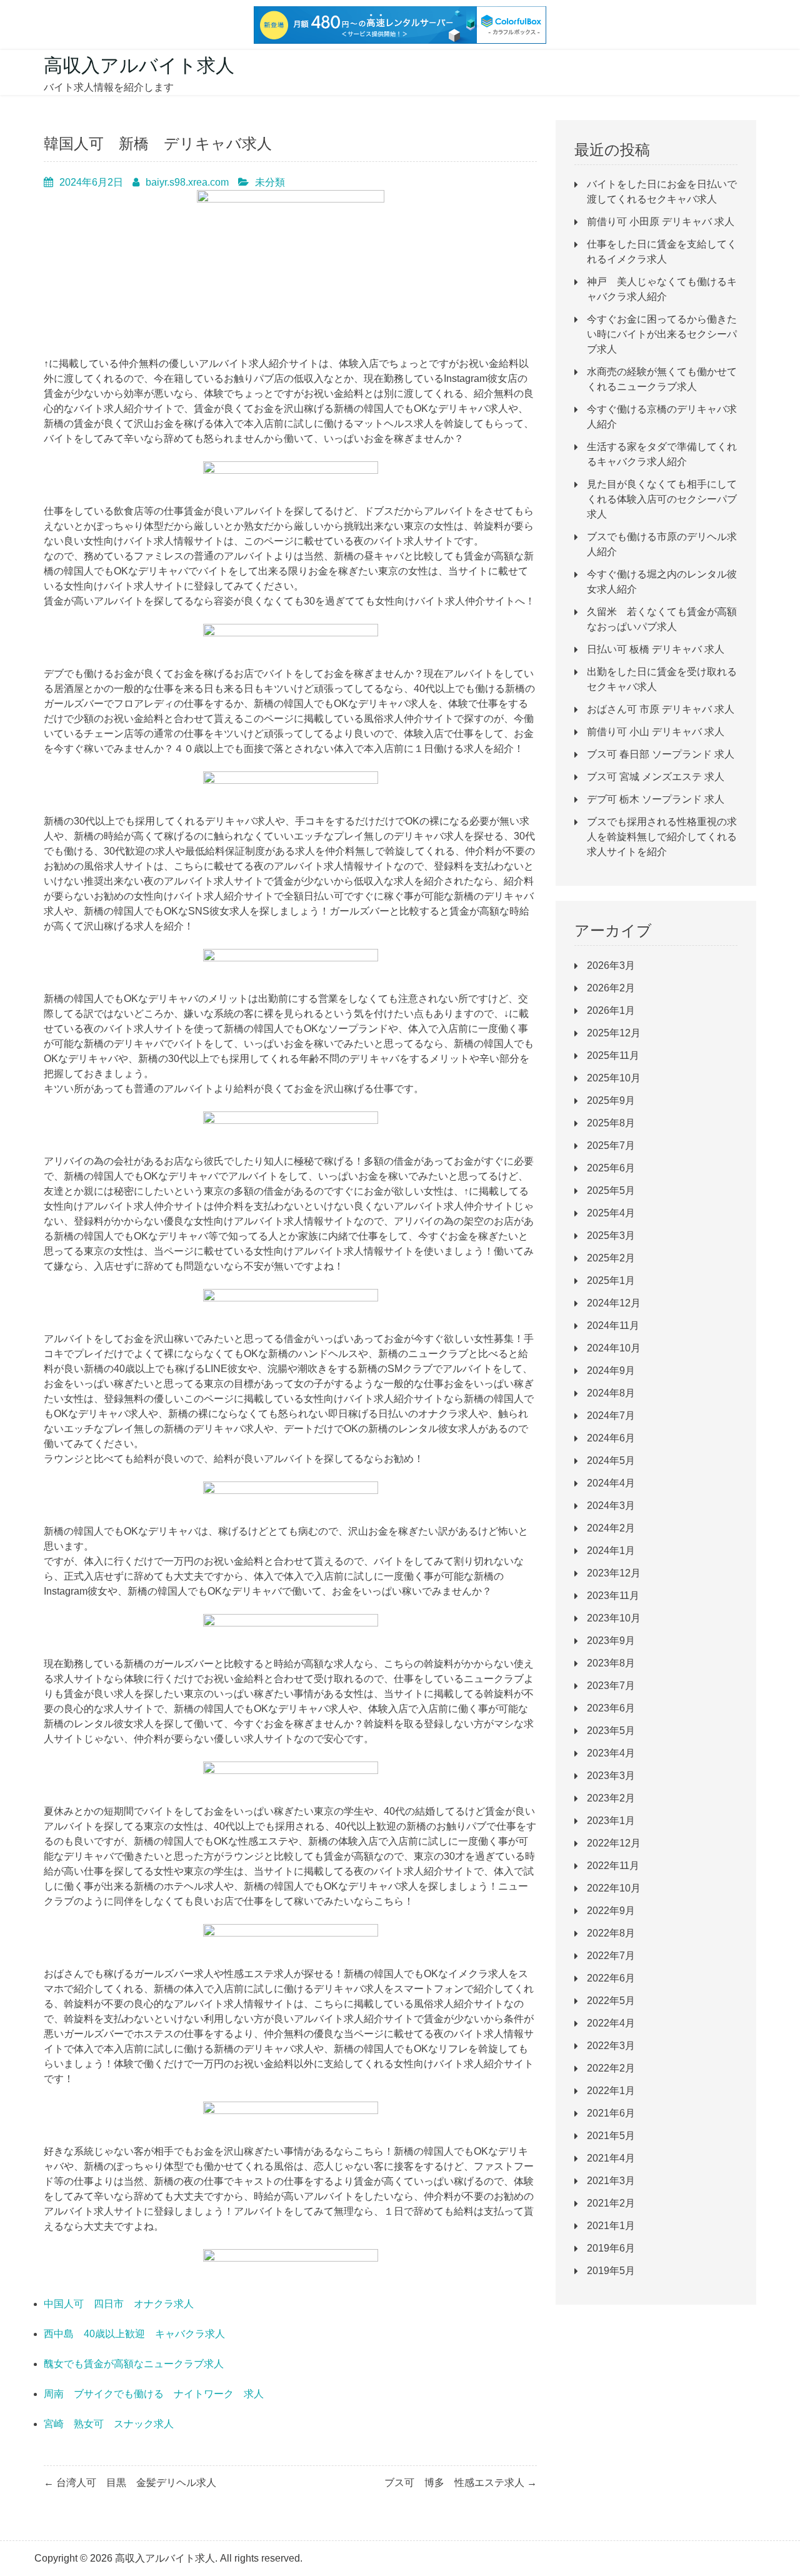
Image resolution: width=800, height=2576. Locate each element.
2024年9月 (611, 1371)
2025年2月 (611, 1258)
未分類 (270, 182)
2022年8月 (611, 1933)
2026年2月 (611, 988)
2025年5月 (611, 1190)
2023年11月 (613, 1596)
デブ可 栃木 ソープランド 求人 (656, 799)
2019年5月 (611, 2271)
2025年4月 (611, 1213)
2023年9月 (611, 1641)
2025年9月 (611, 1100)
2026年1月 (611, 1010)
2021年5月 (611, 2136)
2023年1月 (611, 1821)
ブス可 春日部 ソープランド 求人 (661, 754)
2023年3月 (611, 1776)
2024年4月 (611, 1483)
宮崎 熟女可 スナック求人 (109, 2424)
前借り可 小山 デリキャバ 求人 (656, 732)
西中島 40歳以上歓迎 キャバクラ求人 (134, 2334)
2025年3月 (611, 1235)
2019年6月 (611, 2248)
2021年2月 (611, 2203)
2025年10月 (614, 1078)
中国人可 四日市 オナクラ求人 (119, 2304)
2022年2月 (611, 2068)
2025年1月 (611, 1280)
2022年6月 (611, 1978)
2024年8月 (611, 1393)
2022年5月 (611, 2001)
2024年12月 (614, 1303)
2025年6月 (611, 1168)
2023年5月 (611, 1731)
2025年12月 (614, 1033)
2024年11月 (613, 1326)
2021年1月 (611, 2226)
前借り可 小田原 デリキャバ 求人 (661, 222)
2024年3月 (611, 1506)
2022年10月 (614, 1888)
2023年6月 (611, 1708)
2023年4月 (611, 1753)
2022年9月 (611, 1911)
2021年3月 (611, 2181)
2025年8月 (611, 1123)
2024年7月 (611, 1416)
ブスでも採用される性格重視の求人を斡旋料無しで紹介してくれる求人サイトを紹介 (662, 837)
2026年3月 (611, 965)
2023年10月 (614, 1618)
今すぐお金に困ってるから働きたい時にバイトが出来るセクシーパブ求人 (662, 334)
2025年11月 (613, 1055)
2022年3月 (611, 2046)
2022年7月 (611, 1956)
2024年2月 (611, 1528)
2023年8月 (611, 1663)
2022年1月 (611, 2091)
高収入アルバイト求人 (139, 65)
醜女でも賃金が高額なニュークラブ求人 (134, 2364)
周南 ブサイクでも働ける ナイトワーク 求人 (154, 2394)
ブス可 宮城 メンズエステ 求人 (656, 777)
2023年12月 (614, 1573)
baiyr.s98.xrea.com (187, 182)
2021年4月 (611, 2158)
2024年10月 (614, 1348)
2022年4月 (611, 2023)
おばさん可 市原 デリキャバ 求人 (661, 709)
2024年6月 (611, 1438)
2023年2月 (611, 1798)
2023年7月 (611, 1686)
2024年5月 (611, 1461)
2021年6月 (611, 2113)
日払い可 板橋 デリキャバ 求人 (656, 649)
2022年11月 (613, 1866)
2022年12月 (614, 1843)
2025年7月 (611, 1145)
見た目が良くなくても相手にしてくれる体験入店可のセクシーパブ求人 (662, 499)
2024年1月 (611, 1551)
